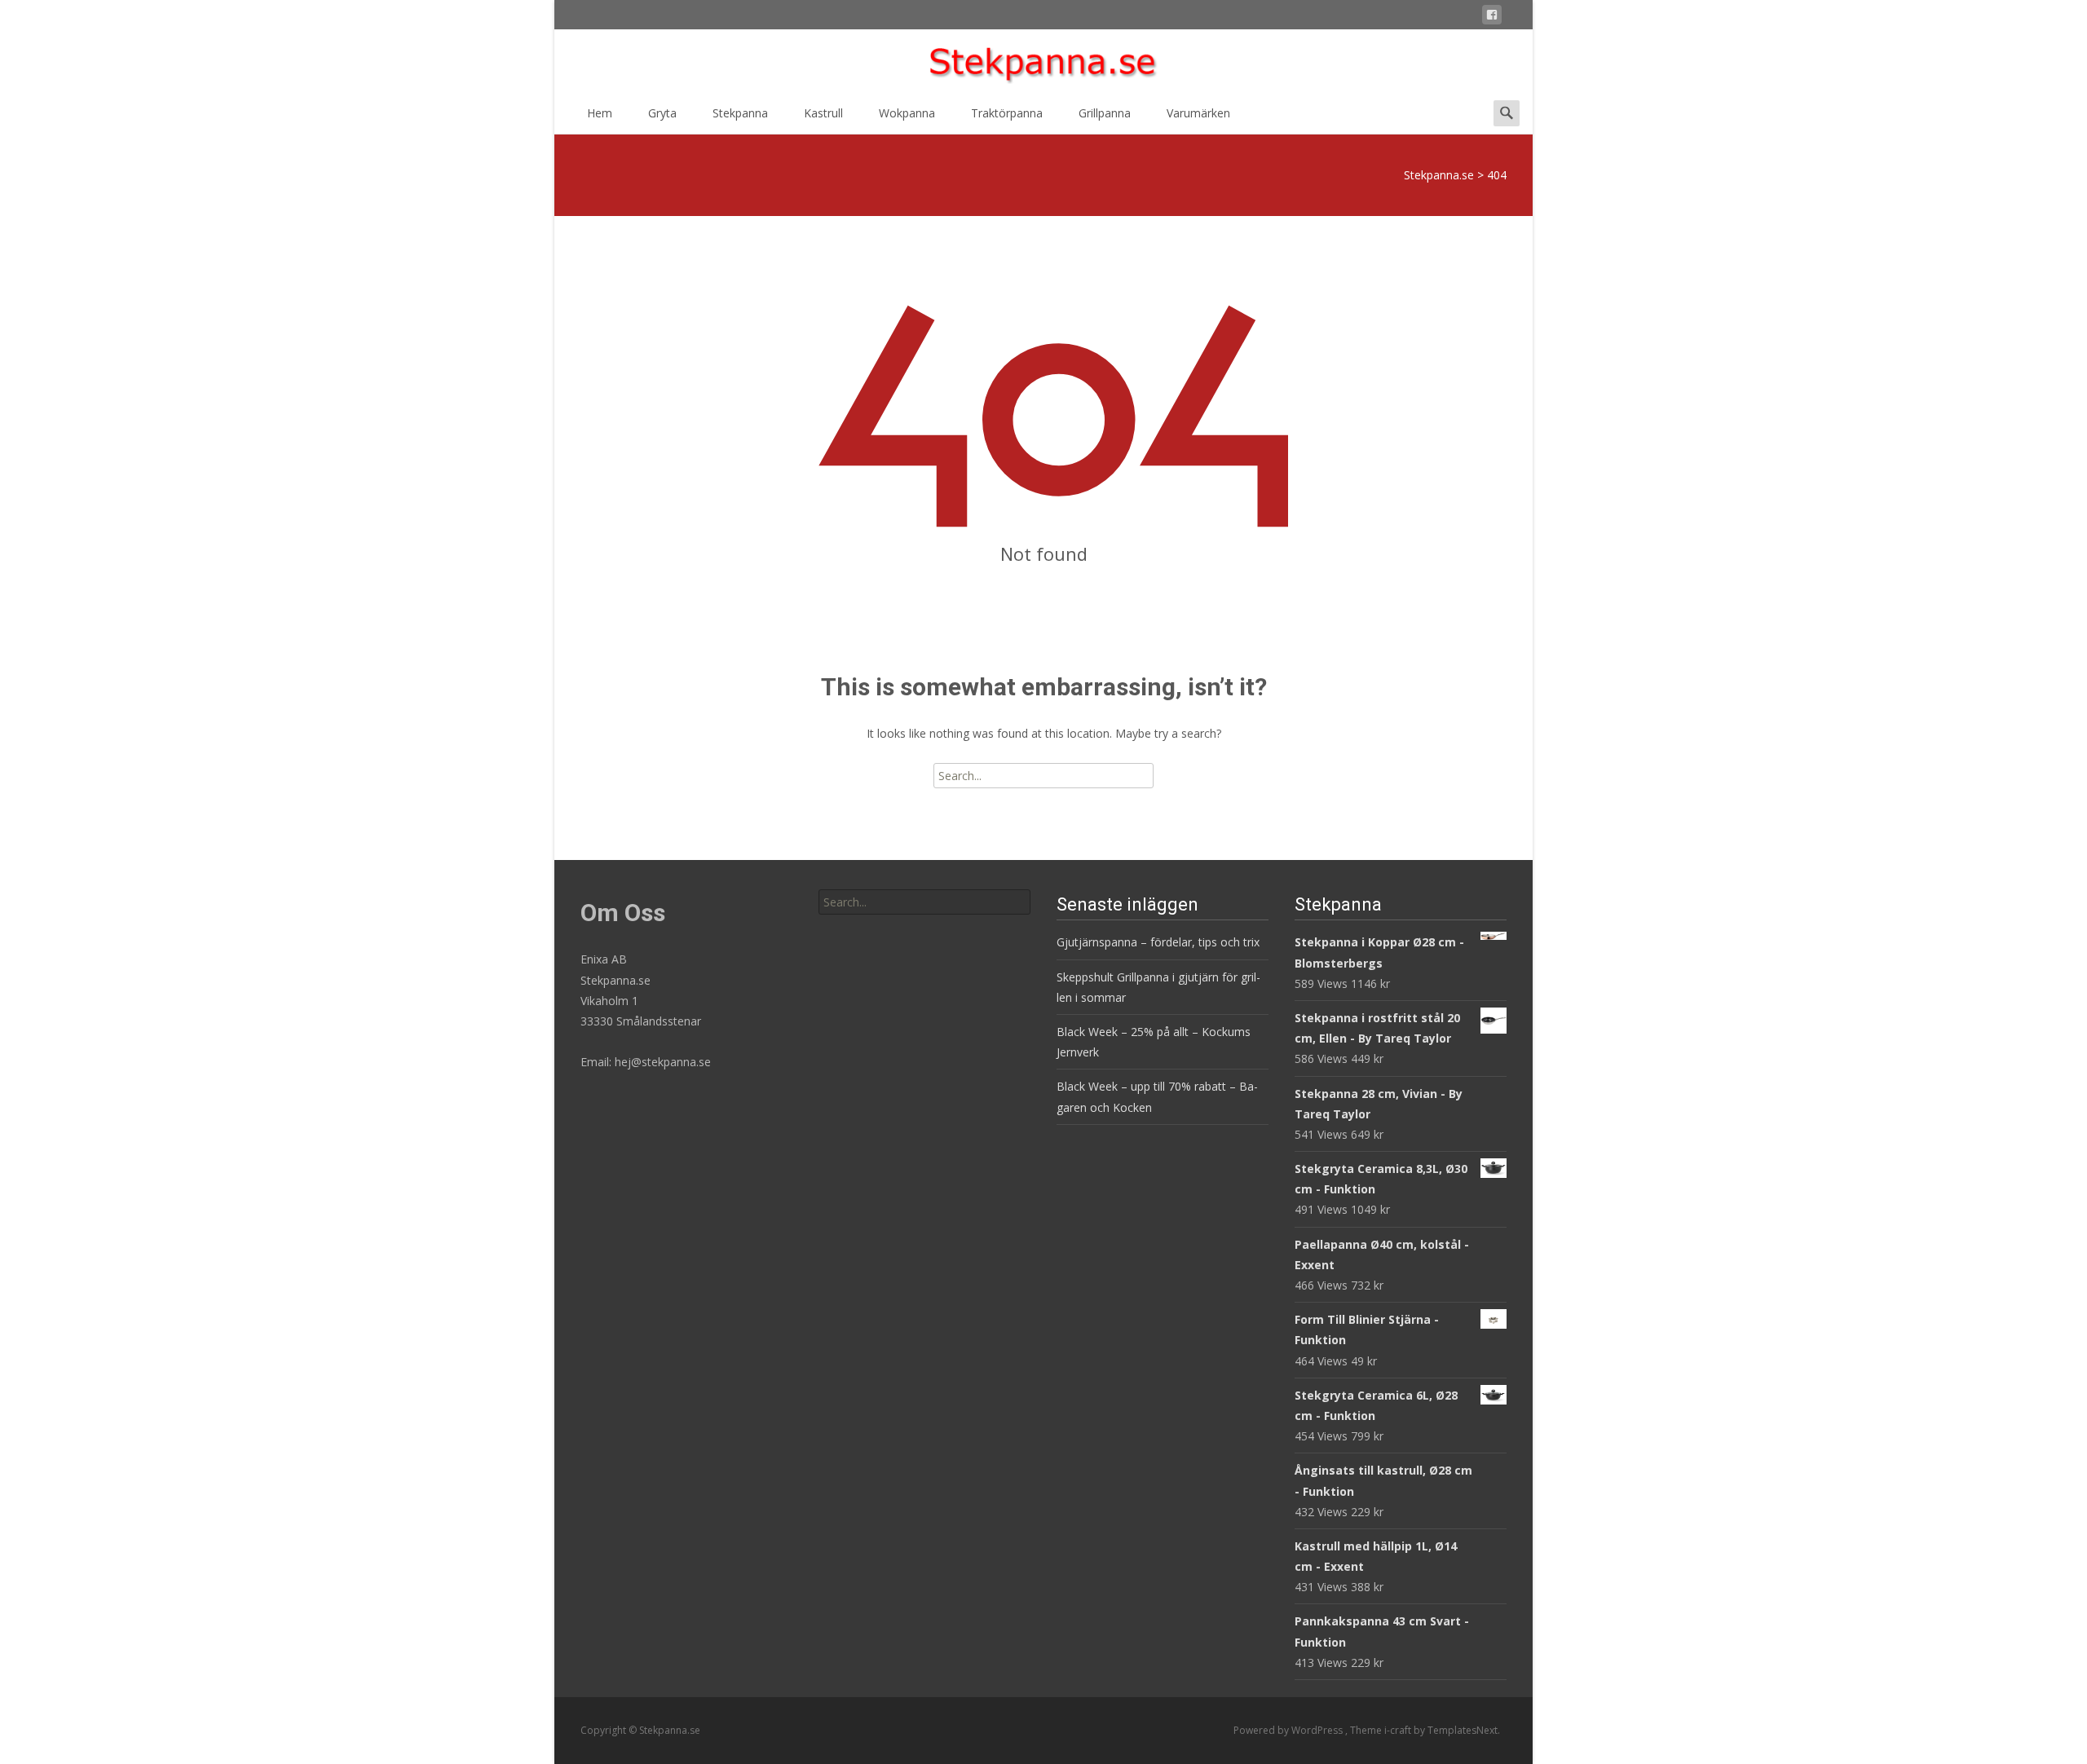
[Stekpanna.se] (1043, 62)
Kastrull (823, 113)
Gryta (662, 113)
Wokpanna (907, 113)
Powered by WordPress (1289, 1730)
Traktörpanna (1007, 113)
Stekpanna (740, 113)
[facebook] (1492, 18)
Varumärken (1198, 113)
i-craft (1399, 1730)
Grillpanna (1105, 113)
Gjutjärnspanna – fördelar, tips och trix (1158, 942)
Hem (600, 113)
